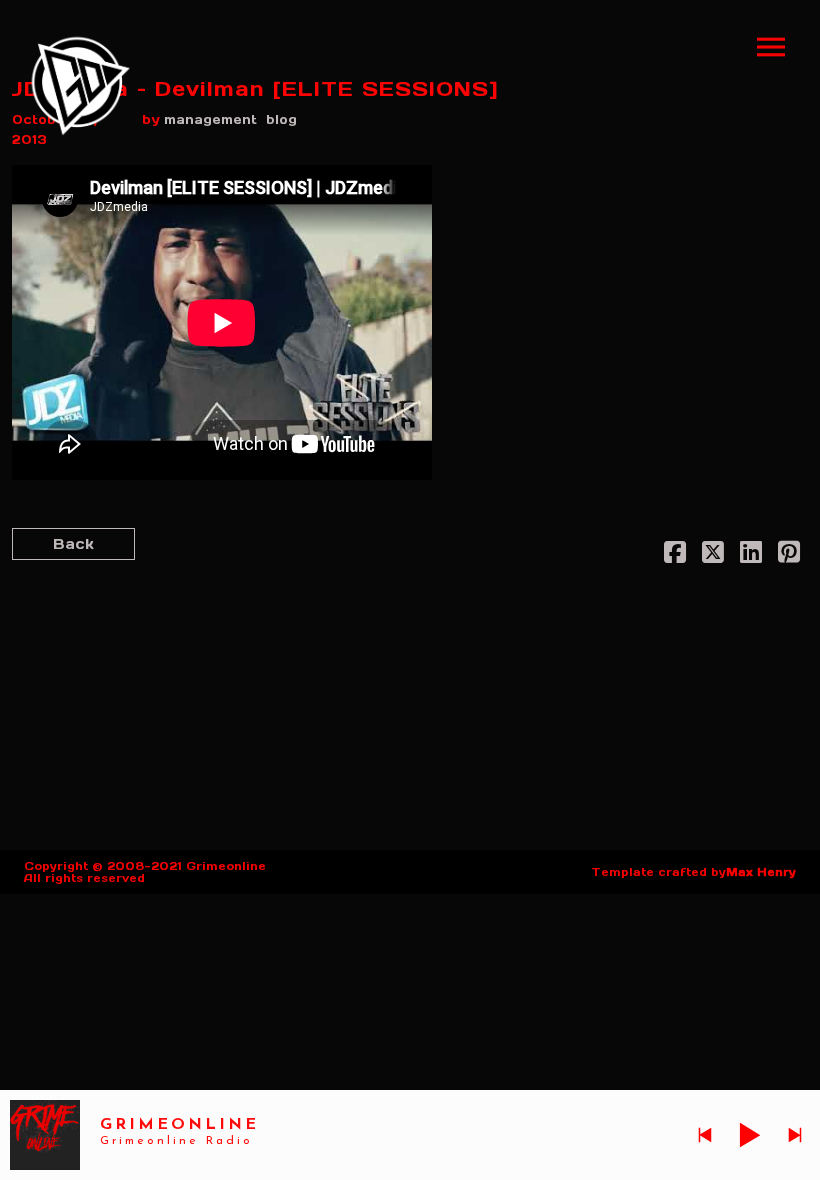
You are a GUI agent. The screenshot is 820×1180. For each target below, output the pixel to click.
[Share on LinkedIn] (751, 556)
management (210, 119)
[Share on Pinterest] (789, 556)
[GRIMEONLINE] (81, 86)
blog (281, 119)
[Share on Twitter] (713, 556)
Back (73, 544)
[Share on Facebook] (675, 556)
